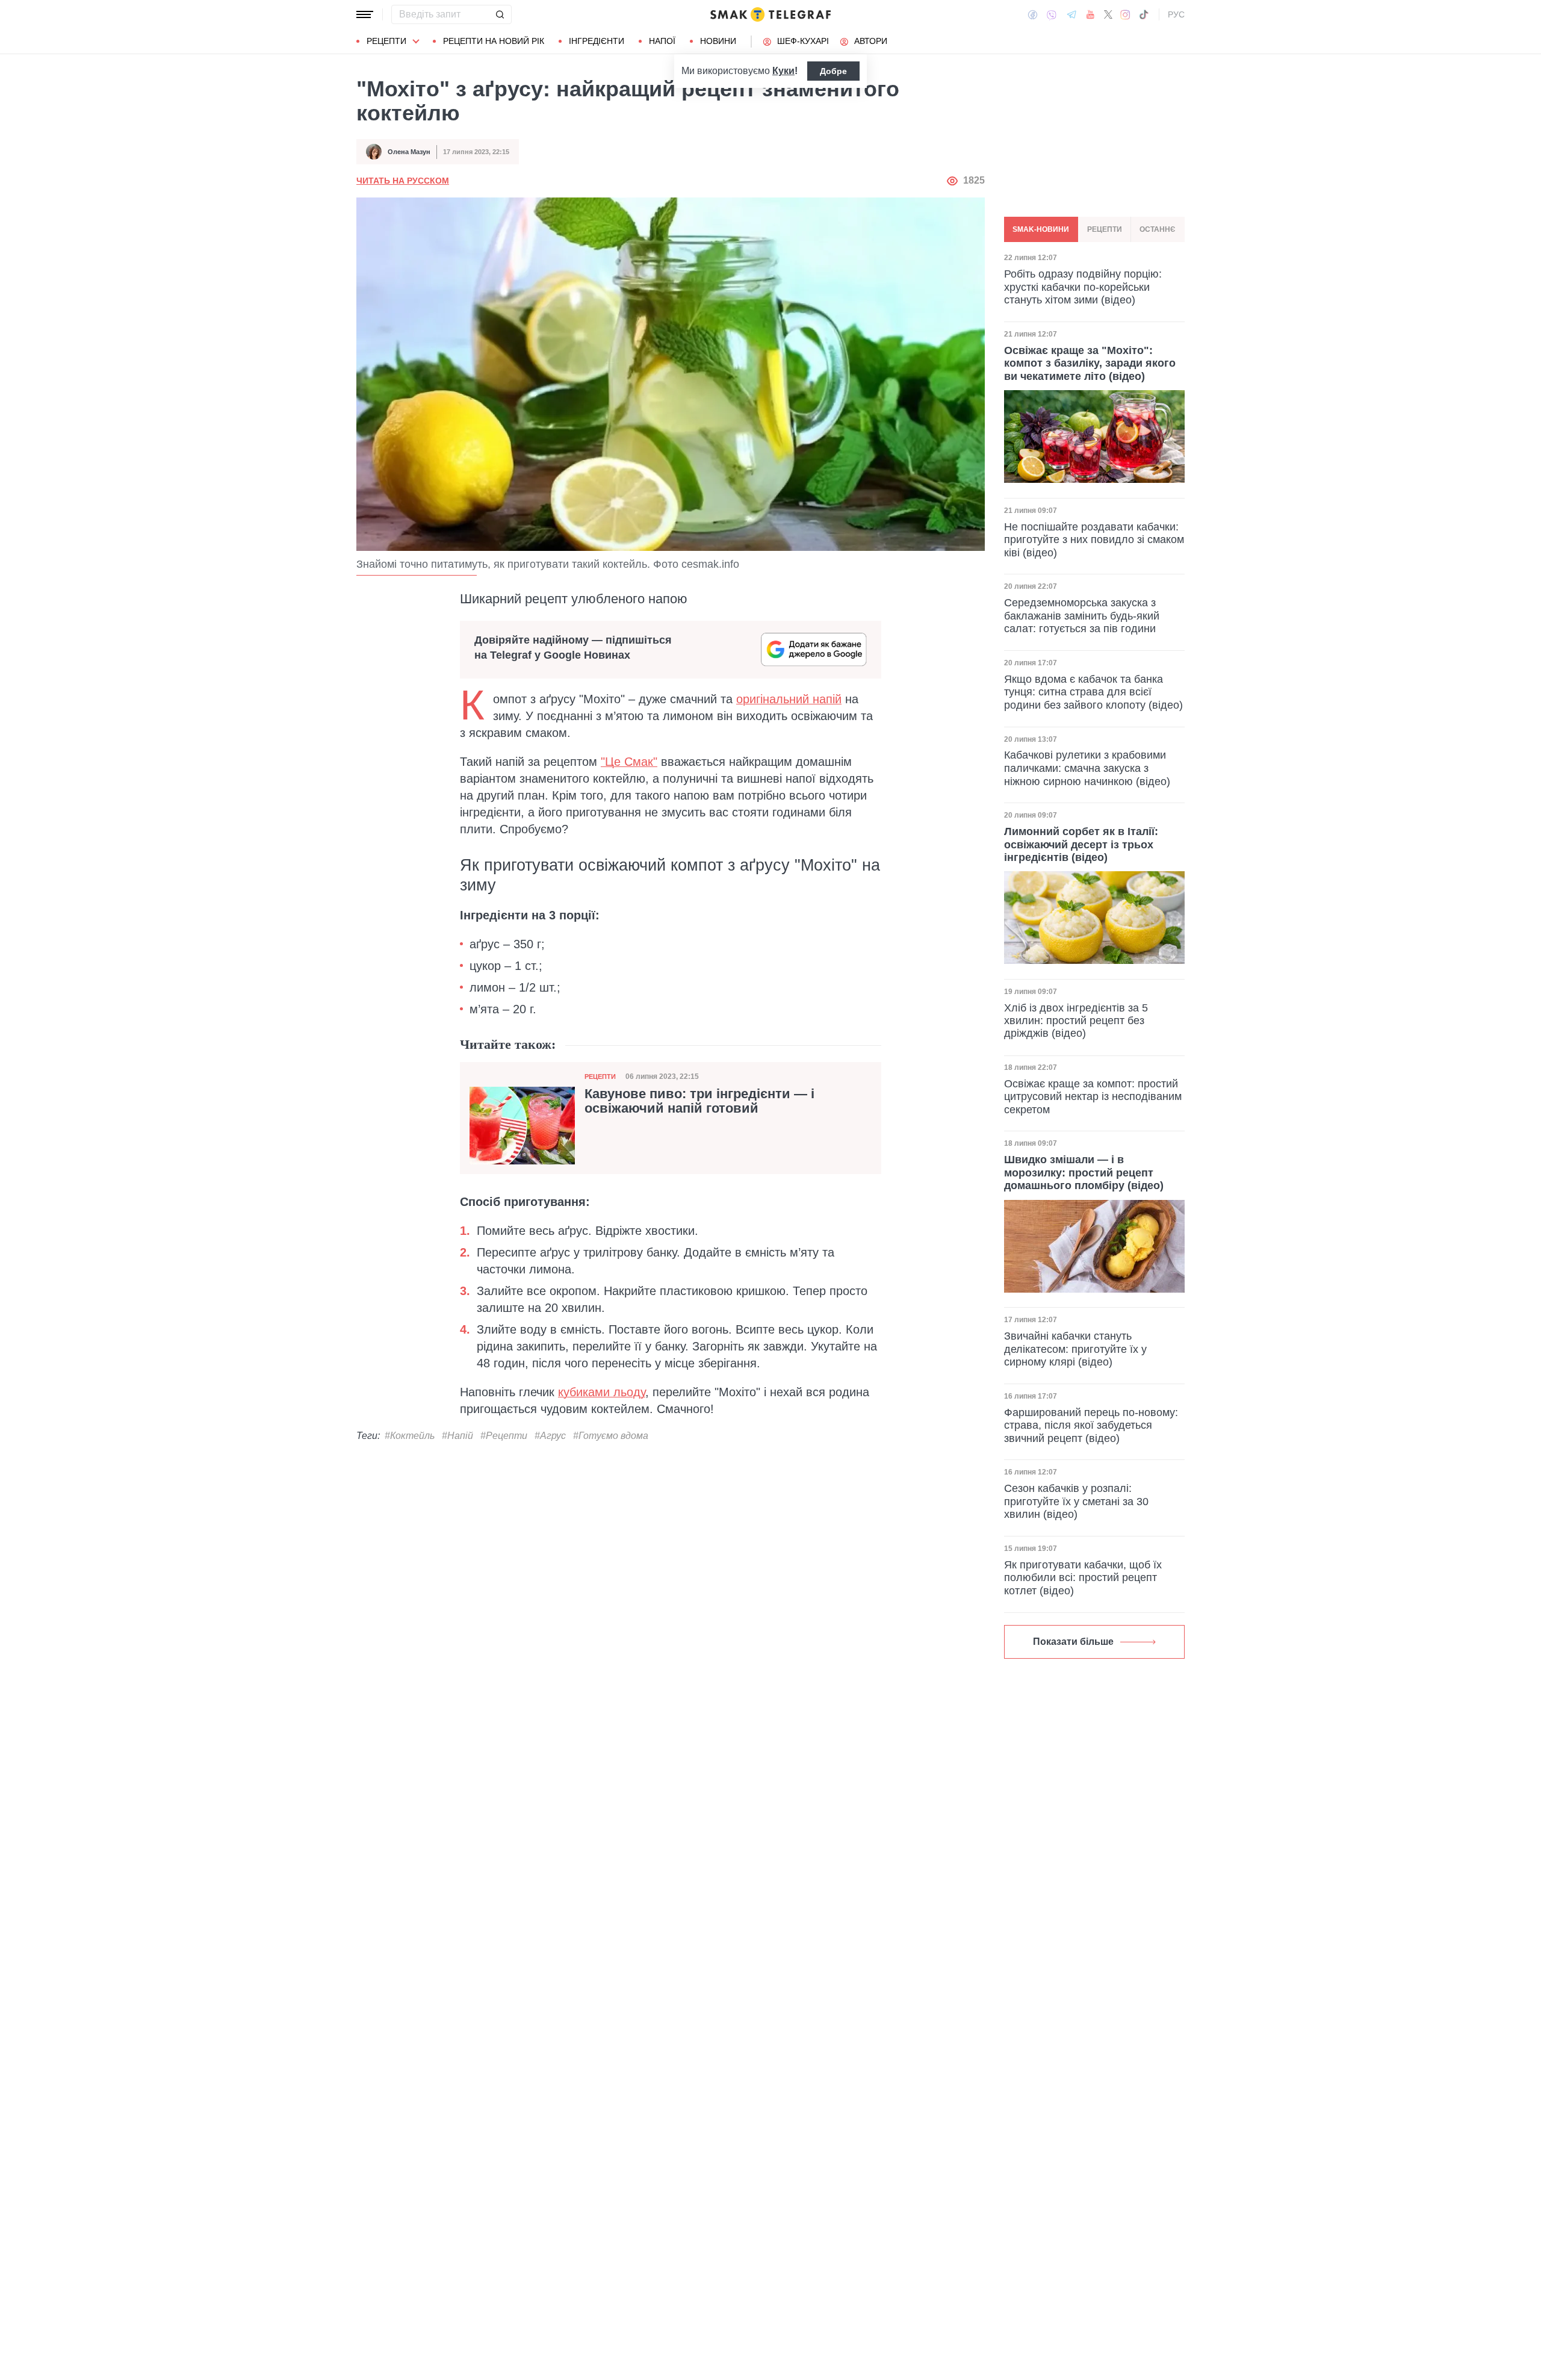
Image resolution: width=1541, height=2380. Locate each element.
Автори (871, 41)
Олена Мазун (409, 152)
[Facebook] (1033, 14)
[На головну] (770, 14)
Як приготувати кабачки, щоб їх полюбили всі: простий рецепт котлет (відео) (1083, 1578)
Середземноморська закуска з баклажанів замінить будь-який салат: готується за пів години (1082, 615)
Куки (783, 71)
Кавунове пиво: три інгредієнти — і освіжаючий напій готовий (699, 1101)
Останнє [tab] (1158, 229)
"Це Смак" (629, 762)
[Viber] (1052, 15)
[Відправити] (500, 14)
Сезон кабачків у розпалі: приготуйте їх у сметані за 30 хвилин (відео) (1076, 1501)
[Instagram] (1125, 14)
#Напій (457, 1436)
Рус (1176, 14)
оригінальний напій (789, 699)
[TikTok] (1144, 14)
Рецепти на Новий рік (494, 41)
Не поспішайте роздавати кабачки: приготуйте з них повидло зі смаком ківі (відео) (1094, 539)
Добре (833, 71)
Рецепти (386, 41)
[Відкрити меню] (365, 14)
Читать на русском (403, 181)
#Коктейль (410, 1436)
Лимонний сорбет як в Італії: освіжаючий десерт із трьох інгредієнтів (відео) (1081, 844)
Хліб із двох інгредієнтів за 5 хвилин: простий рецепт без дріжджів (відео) (1076, 1020)
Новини (718, 41)
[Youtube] (1090, 14)
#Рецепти (504, 1436)
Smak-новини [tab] (1041, 229)
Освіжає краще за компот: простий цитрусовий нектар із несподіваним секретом (1093, 1097)
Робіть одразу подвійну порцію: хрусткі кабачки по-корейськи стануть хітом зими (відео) (1083, 286)
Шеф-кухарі (803, 41)
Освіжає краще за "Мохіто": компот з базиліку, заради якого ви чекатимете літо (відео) (1090, 363)
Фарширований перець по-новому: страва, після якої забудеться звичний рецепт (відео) (1091, 1425)
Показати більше (1073, 1642)
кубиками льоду (602, 1392)
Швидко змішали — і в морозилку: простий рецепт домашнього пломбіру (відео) (1084, 1173)
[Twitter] (1108, 14)
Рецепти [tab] (1105, 229)
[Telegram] (1071, 14)
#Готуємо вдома (611, 1436)
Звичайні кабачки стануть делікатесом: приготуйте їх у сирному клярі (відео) (1075, 1349)
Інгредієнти (597, 41)
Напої (662, 41)
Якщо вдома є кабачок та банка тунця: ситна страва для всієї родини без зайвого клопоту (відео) (1093, 691)
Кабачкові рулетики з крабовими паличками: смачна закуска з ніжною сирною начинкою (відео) (1087, 768)
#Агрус (550, 1436)
